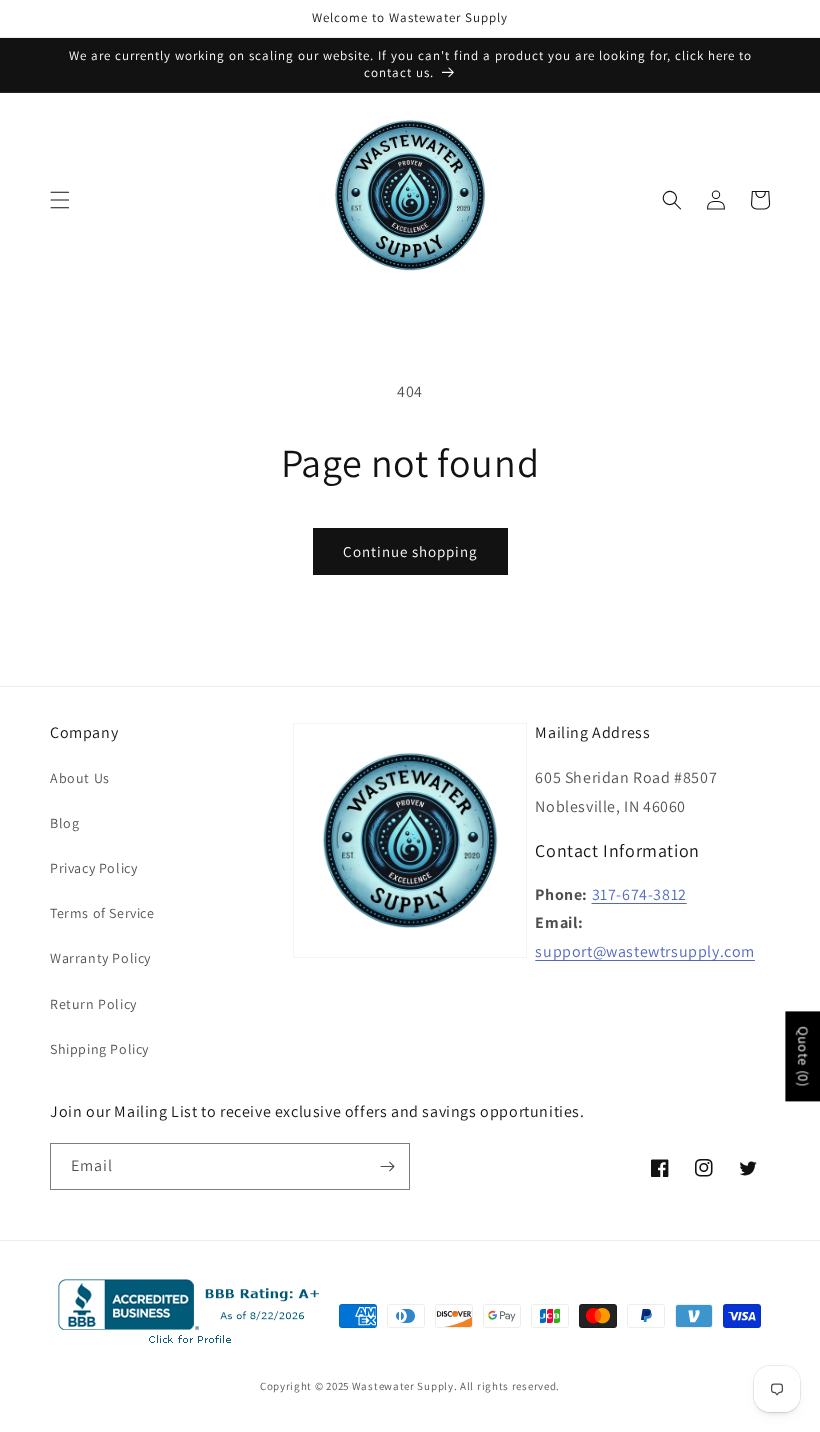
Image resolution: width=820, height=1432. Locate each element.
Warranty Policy (100, 958)
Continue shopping (410, 551)
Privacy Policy (93, 868)
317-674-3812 (639, 894)
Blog (64, 823)
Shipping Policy (99, 1049)
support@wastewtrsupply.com (645, 951)
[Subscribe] (387, 1166)
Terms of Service (102, 913)
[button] (60, 200)
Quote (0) (803, 1056)
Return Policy (93, 1004)
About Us (80, 778)
